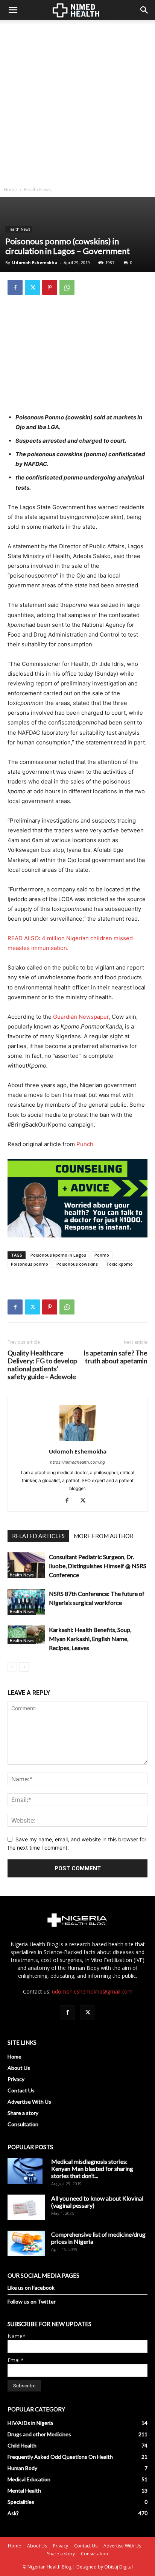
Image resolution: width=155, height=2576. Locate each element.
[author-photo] (77, 1441)
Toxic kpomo (119, 1264)
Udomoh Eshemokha (35, 262)
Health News (37, 190)
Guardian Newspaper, (82, 1017)
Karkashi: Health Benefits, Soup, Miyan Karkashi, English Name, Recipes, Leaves (90, 1639)
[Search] (144, 10)
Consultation (23, 2124)
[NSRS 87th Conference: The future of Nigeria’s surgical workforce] (26, 1602)
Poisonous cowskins (77, 1264)
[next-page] (24, 1667)
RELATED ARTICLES (38, 1536)
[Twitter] (32, 287)
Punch (85, 1144)
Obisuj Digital (119, 2567)
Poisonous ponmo (30, 1264)
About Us (19, 2068)
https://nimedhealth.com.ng (77, 1462)
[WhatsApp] (67, 287)
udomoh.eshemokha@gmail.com (92, 1991)
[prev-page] (12, 1667)
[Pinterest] (50, 287)
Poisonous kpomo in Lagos (58, 1255)
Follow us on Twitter (32, 2301)
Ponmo (102, 1255)
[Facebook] (15, 287)
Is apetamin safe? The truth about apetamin (115, 1357)
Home (10, 190)
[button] (13, 10)
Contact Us (21, 2090)
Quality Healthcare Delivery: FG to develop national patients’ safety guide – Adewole (42, 1365)
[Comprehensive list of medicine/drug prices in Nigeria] (26, 2243)
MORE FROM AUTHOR (104, 1536)
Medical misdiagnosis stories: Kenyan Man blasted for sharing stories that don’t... (92, 2168)
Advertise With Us (29, 2102)
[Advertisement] (77, 101)
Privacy (16, 2079)
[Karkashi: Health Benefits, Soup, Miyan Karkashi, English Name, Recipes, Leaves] (26, 1635)
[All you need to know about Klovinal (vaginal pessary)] (26, 2207)
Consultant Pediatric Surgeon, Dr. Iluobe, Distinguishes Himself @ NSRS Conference (98, 1566)
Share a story (23, 2113)
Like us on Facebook (31, 2288)
